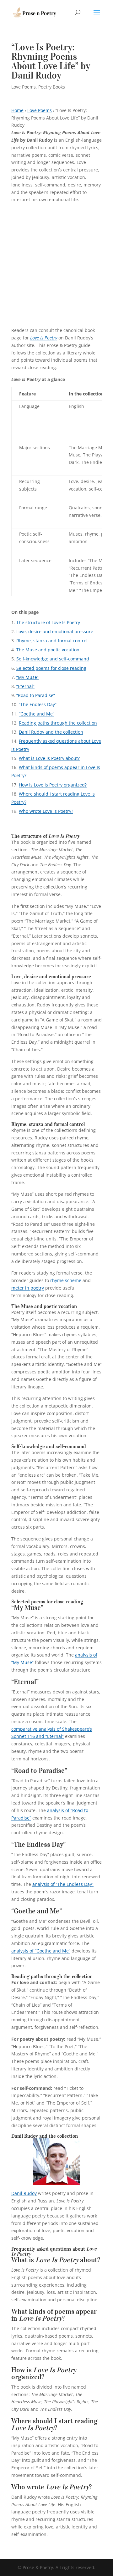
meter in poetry (28, 1288)
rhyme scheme (66, 1280)
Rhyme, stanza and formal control (52, 641)
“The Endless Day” (38, 704)
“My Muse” (27, 677)
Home (17, 110)
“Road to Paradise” (36, 695)
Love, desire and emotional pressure (55, 631)
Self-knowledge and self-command (53, 659)
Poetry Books (52, 87)
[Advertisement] (56, 267)
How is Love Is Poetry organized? (53, 785)
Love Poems (24, 87)
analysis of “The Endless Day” (63, 1884)
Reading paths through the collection (58, 723)
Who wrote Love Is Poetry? (46, 811)
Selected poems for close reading (51, 668)
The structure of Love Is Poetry (48, 622)
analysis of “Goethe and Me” (41, 1951)
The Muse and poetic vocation (48, 650)
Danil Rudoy (24, 2193)
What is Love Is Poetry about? (49, 758)
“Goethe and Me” (37, 714)
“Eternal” (25, 686)
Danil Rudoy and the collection (51, 732)
